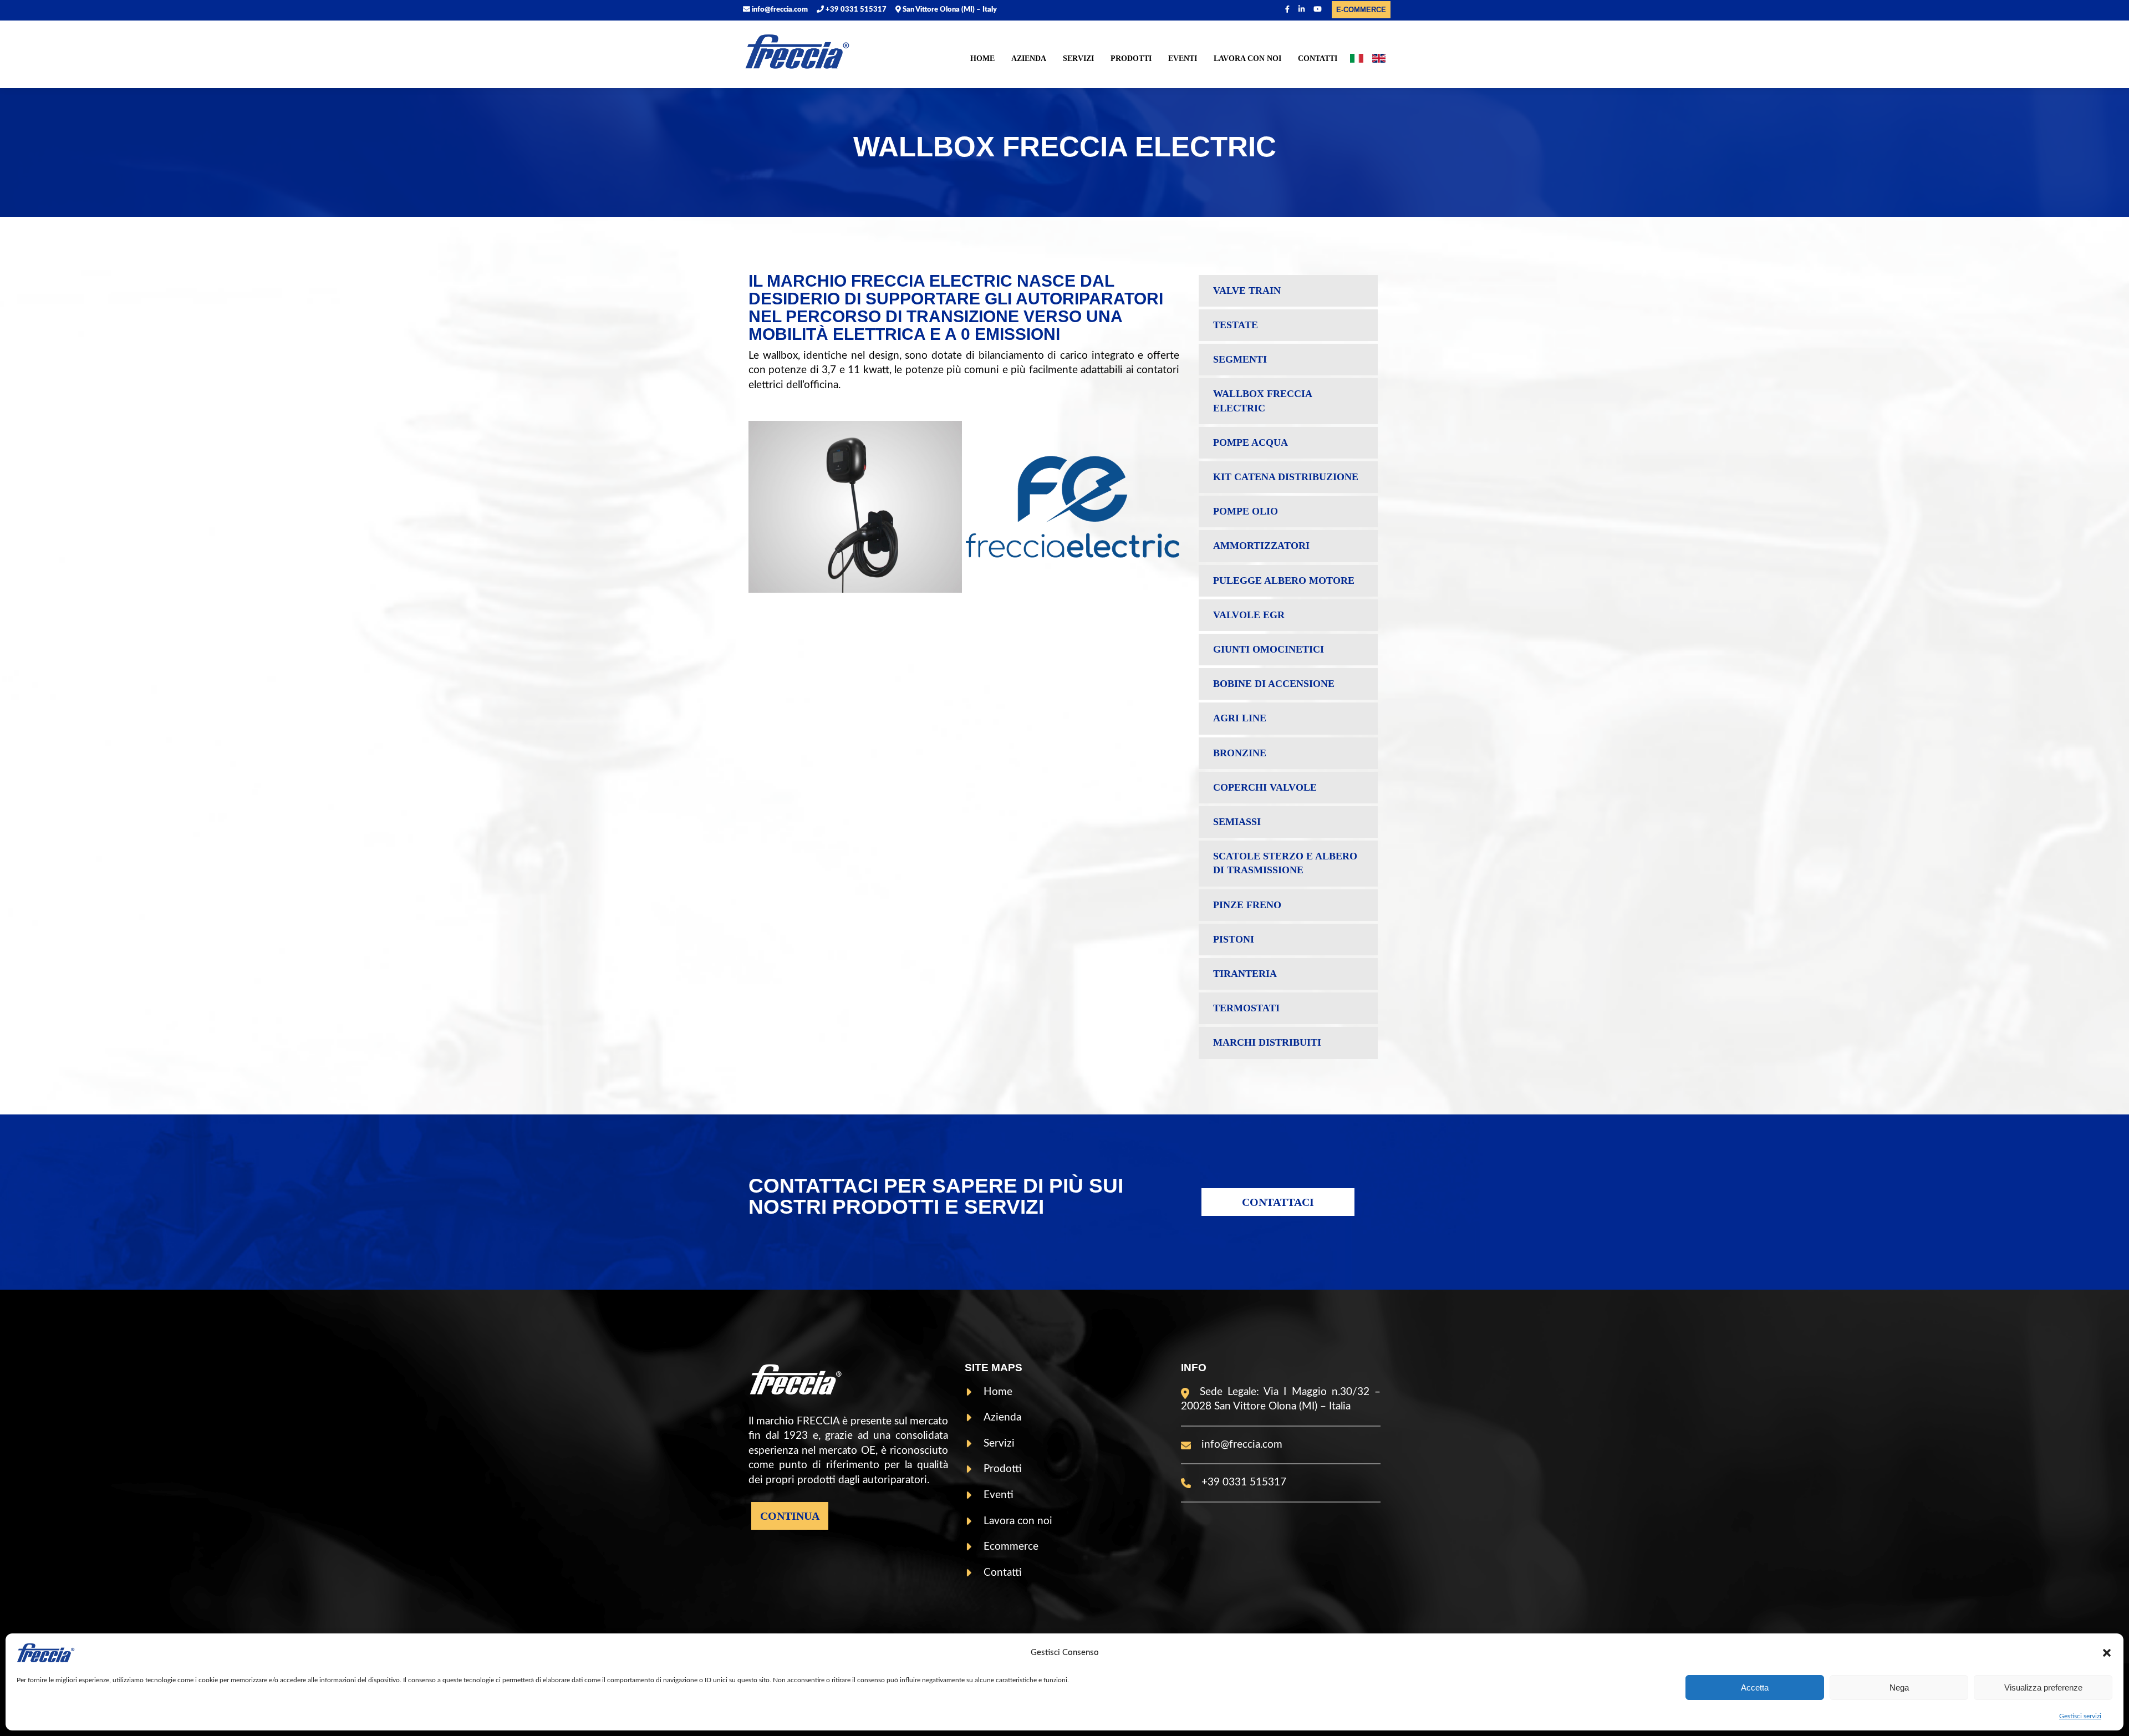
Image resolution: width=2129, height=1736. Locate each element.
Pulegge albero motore (1284, 581)
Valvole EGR (1249, 615)
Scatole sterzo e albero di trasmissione (1285, 863)
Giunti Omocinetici (1269, 649)
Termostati (1246, 1008)
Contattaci (1278, 1202)
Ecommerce (1011, 1547)
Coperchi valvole (1265, 787)
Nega (1899, 1687)
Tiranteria (1245, 974)
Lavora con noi (1247, 58)
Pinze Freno (1247, 905)
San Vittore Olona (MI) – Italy (949, 10)
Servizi (1078, 58)
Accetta (1755, 1687)
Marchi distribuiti (1267, 1042)
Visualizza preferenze (2043, 1687)
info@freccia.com (779, 10)
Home (982, 58)
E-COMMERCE (1361, 10)
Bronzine (1240, 753)
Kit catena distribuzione (1286, 477)
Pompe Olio (1246, 511)
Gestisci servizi (2080, 1716)
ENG (1379, 60)
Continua (790, 1516)
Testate (1236, 325)
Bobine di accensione (1274, 684)
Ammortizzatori (1261, 546)
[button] (2107, 1653)
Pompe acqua (1251, 442)
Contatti (1318, 58)
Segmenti (1240, 359)
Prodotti (1131, 58)
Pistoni (1234, 939)
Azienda (1029, 58)
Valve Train (1247, 291)
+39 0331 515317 (855, 10)
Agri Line (1240, 718)
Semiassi (1237, 822)
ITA (1357, 60)
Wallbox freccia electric (1263, 401)
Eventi (1183, 58)
